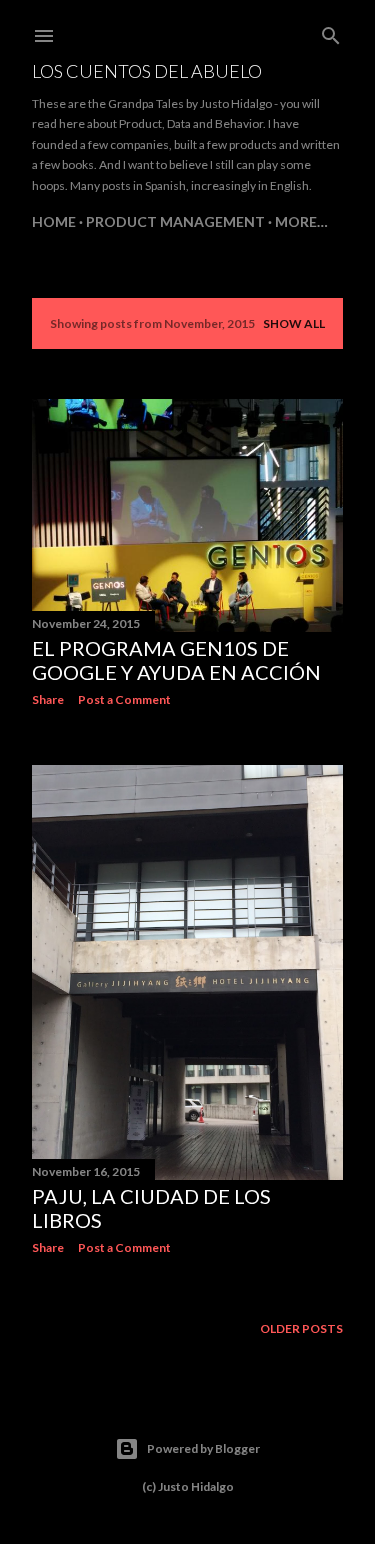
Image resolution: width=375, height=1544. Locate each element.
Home (54, 221)
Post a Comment (124, 699)
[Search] (331, 31)
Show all (294, 323)
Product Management (175, 221)
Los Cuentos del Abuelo (147, 71)
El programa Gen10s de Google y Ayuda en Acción (176, 660)
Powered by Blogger (203, 1448)
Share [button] (48, 699)
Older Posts (301, 1328)
